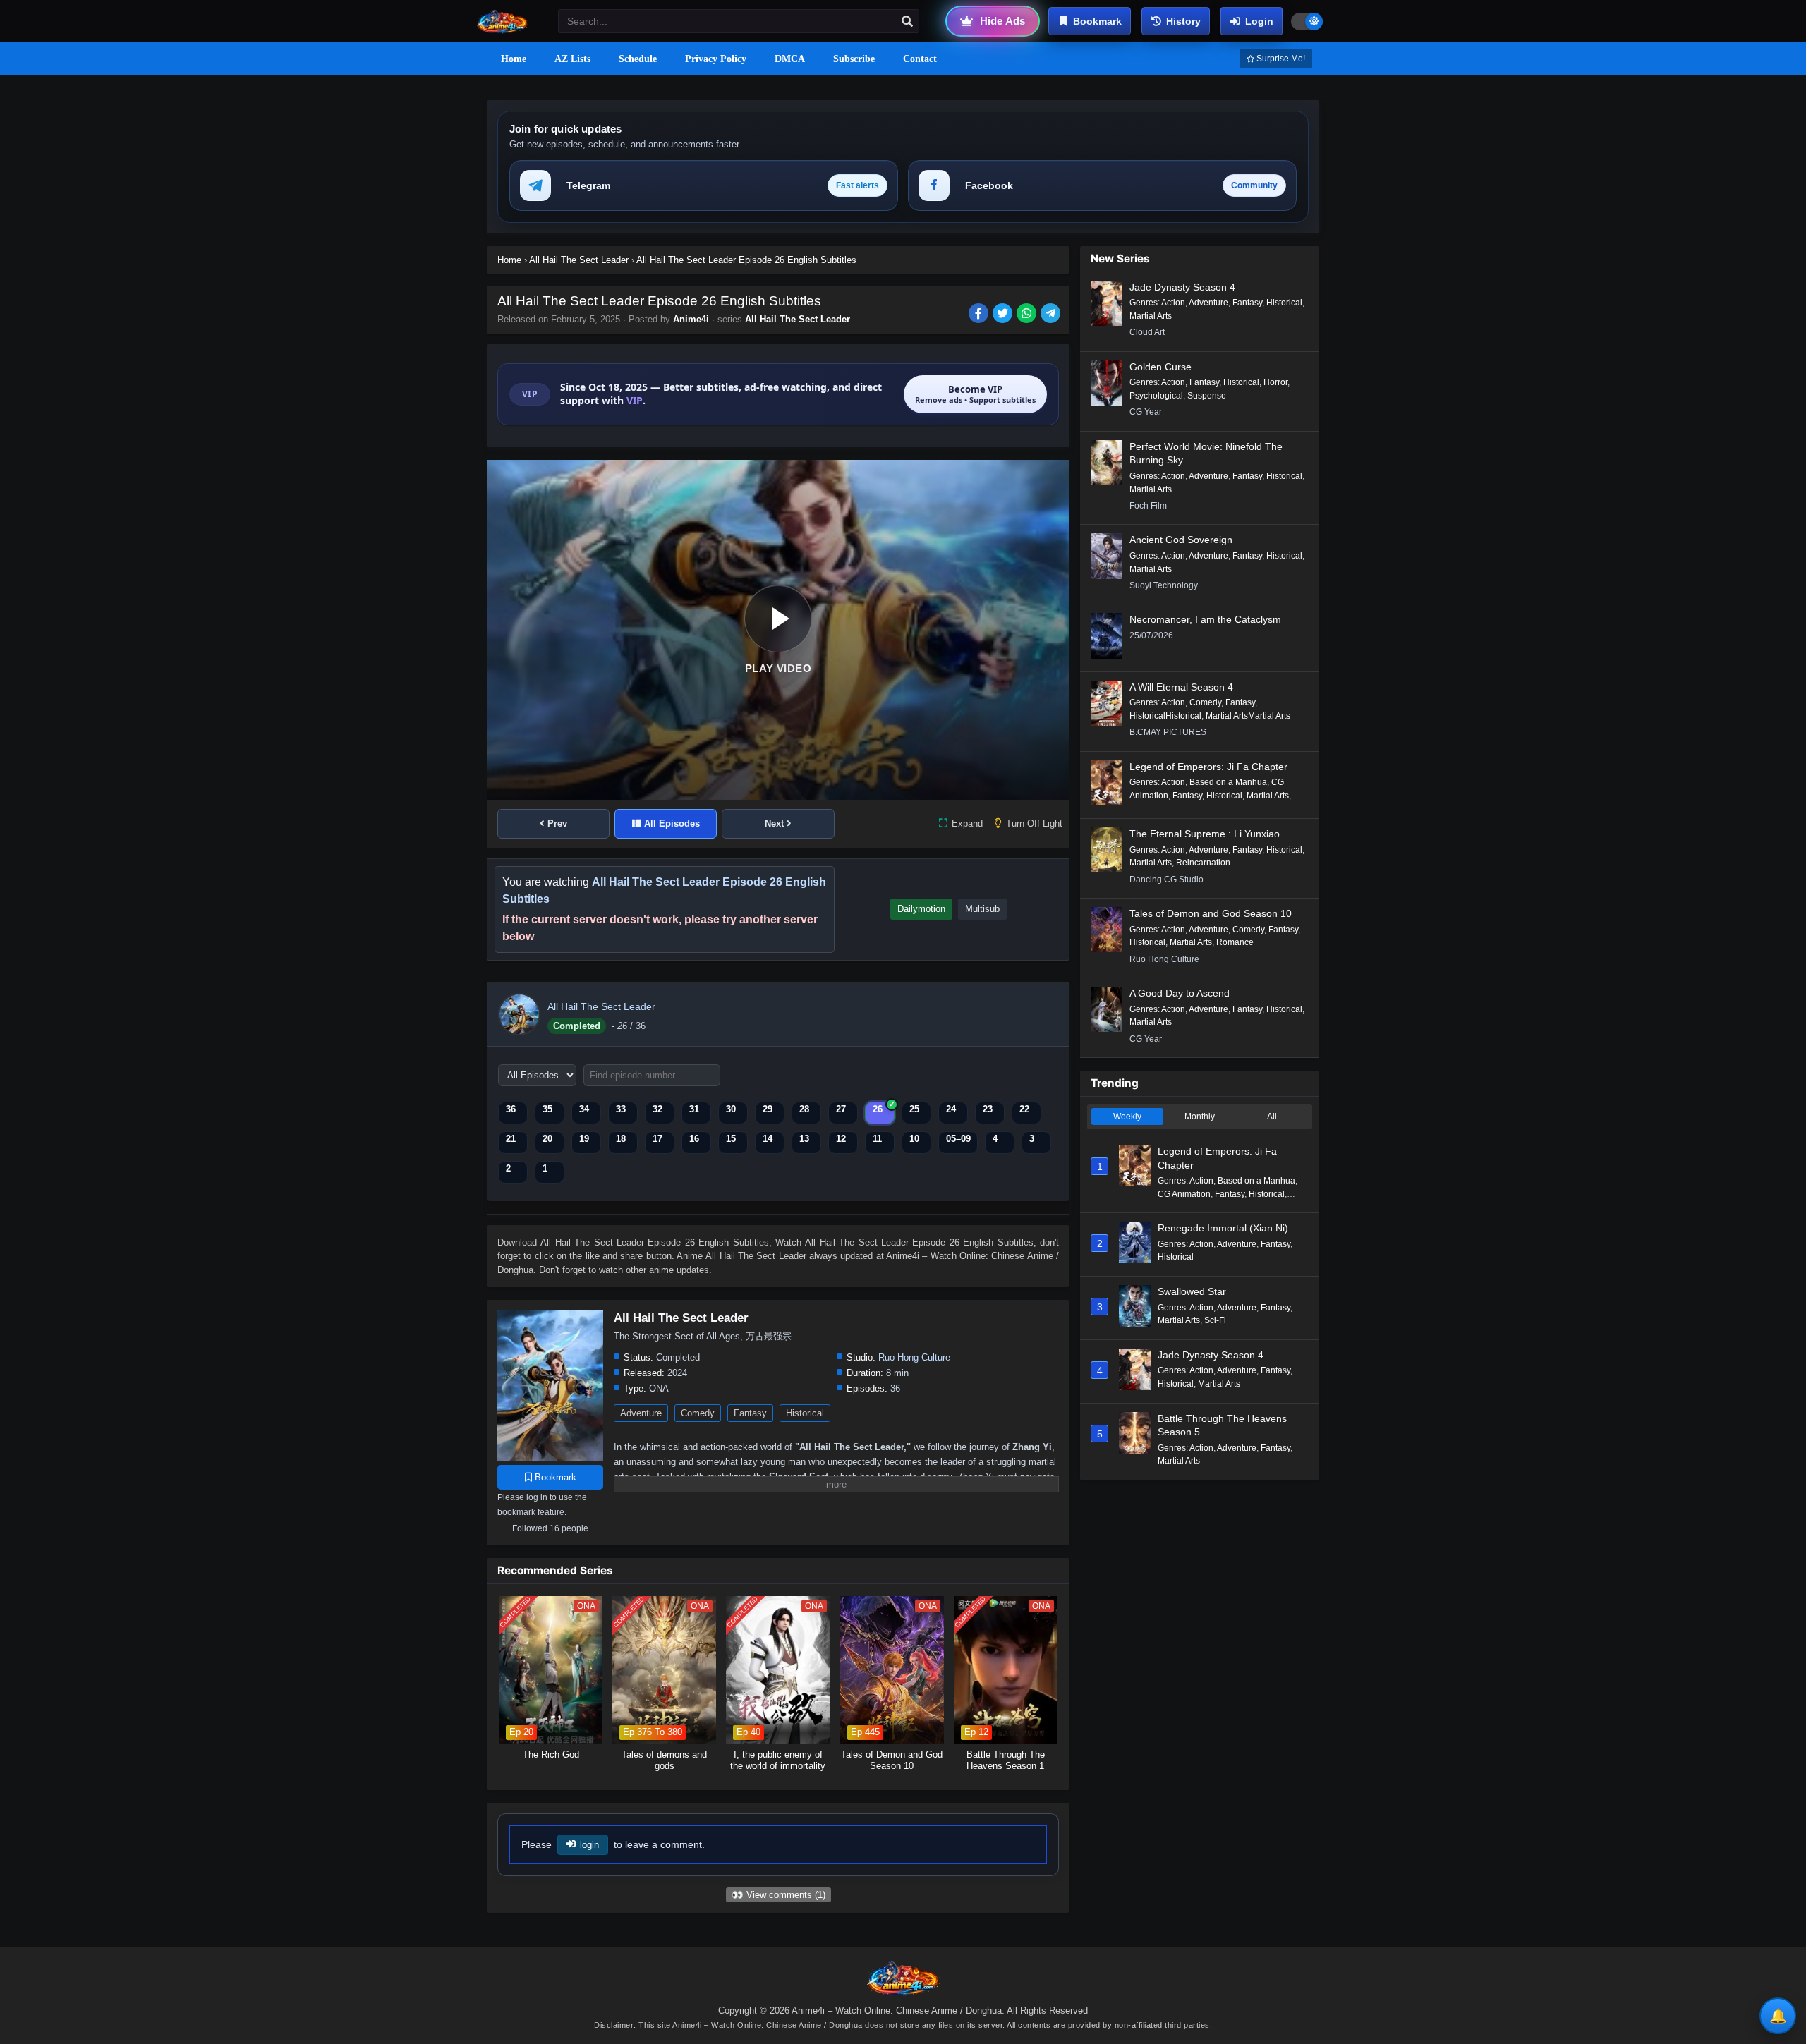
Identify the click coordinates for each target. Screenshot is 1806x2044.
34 (584, 1109)
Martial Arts (1151, 316)
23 (988, 1109)
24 (951, 1109)
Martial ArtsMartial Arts (1248, 716)
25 (914, 1109)
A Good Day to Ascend (1180, 993)
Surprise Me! (1280, 59)
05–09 (958, 1139)
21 (511, 1139)
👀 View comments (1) (778, 1895)
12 (841, 1139)
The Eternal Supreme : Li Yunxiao (1205, 834)
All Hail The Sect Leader (798, 319)
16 (694, 1139)
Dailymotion (921, 909)
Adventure (641, 1413)
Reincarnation (1203, 863)
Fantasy (750, 1413)
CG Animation (1184, 1194)
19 (584, 1139)
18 (621, 1139)
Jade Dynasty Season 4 (1182, 287)
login (589, 1845)
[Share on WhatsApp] (1029, 315)
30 (731, 1109)
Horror (1275, 382)
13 (804, 1139)
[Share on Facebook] (981, 315)
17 (657, 1139)
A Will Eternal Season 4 (1181, 687)
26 (878, 1109)
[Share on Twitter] (1005, 315)
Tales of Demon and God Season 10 (1211, 913)
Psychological (1156, 396)
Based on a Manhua (1228, 782)
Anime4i (692, 319)
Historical (805, 1413)
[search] (907, 22)
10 (914, 1139)
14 (768, 1139)
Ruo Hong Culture (914, 1357)
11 (877, 1139)
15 (731, 1139)
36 (511, 1109)
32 (657, 1109)
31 (694, 1109)
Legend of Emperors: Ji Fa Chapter (1208, 767)
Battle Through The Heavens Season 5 (1222, 1425)
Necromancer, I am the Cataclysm (1205, 619)
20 (547, 1139)
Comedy (698, 1413)
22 (1024, 1109)
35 (547, 1109)
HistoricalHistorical (1165, 716)
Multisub (982, 909)
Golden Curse (1160, 367)
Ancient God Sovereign (1181, 540)
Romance (1235, 942)
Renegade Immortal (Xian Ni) (1223, 1228)
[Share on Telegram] (1052, 315)
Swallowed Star (1192, 1291)
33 (621, 1109)
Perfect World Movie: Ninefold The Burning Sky (1206, 454)
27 (841, 1109)
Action (1173, 303)
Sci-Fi (1215, 1320)
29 (768, 1109)
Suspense (1207, 396)
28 (804, 1109)
